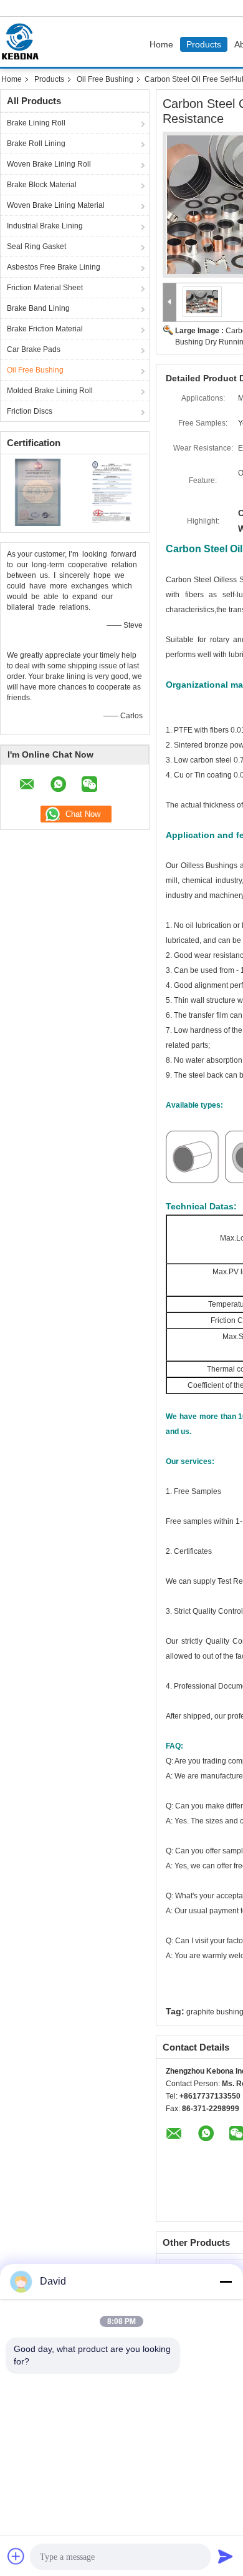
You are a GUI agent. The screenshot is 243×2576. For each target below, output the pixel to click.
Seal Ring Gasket (36, 246)
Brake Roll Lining (36, 144)
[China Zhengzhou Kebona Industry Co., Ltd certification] (38, 492)
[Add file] (16, 2556)
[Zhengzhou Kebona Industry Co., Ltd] (170, 302)
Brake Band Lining (38, 308)
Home (161, 44)
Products (204, 44)
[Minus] (226, 2281)
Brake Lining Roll (36, 123)
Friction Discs (30, 411)
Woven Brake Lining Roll (49, 164)
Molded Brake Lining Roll (50, 391)
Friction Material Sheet (45, 288)
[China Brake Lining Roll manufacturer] (23, 42)
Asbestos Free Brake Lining (54, 267)
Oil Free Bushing (105, 79)
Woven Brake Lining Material (56, 205)
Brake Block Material (42, 185)
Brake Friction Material (45, 329)
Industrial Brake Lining (45, 226)
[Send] (226, 2556)
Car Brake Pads (34, 349)
